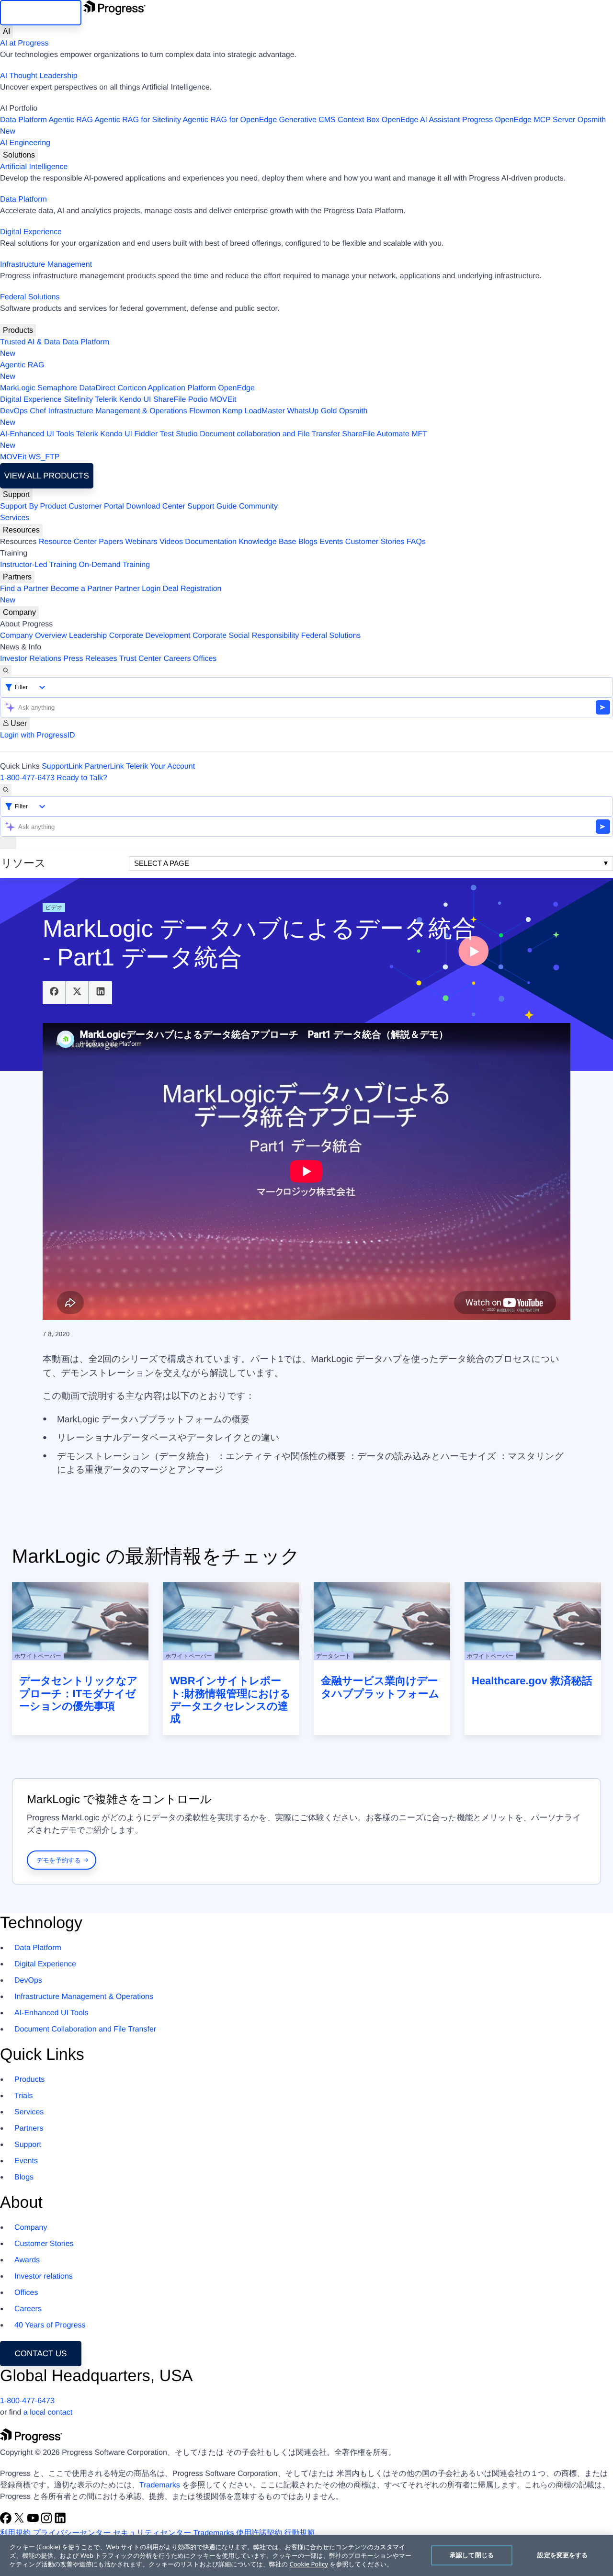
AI (6, 31)
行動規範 (299, 2533)
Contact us (41, 2354)
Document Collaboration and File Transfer (85, 2029)
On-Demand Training (115, 565)
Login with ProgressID (38, 735)
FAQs (416, 542)
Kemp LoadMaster (254, 411)
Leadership (88, 636)
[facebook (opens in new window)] (7, 2522)
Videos (171, 542)
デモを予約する (59, 1860)
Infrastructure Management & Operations (118, 411)
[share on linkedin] (101, 993)
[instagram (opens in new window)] (47, 2522)
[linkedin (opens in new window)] (60, 2522)
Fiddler (146, 434)
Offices (205, 659)
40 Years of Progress (50, 2325)
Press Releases (91, 659)
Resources (21, 530)
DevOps (14, 411)
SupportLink (62, 766)
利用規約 (15, 2533)
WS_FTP (44, 457)
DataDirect (97, 388)
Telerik (106, 400)
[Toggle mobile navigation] (8, 843)
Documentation (211, 542)
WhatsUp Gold (312, 411)
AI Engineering (25, 143)
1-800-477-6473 (27, 778)
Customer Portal (96, 506)
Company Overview (34, 636)
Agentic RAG (70, 120)
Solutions (19, 155)
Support (16, 494)
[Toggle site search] (6, 790)
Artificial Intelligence (34, 167)
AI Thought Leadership (39, 76)
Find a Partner (24, 589)
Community (258, 506)
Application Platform (182, 388)
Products (18, 330)
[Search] (6, 671)
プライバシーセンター (72, 2533)
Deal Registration (111, 595)
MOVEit (223, 400)
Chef (38, 411)
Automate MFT (214, 440)
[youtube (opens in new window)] (34, 2522)
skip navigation (40, 13)
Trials (24, 2096)
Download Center (156, 506)
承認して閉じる (472, 2555)
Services (15, 518)
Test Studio (179, 434)
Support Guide (212, 506)
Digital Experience (31, 232)
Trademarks (160, 2485)
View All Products (47, 476)
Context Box (358, 120)
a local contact (48, 2412)
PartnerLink (104, 766)
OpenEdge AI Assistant (421, 120)
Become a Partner (82, 589)
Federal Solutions (30, 297)
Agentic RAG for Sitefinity (138, 120)
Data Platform (23, 120)
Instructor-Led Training (38, 565)
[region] (306, 2555)
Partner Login (137, 589)
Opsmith (303, 126)
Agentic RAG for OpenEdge (230, 120)
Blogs (308, 542)
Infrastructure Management (46, 265)
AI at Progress (24, 43)
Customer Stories (375, 542)
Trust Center (140, 659)
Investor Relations (31, 659)
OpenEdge (236, 388)
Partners (17, 577)
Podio (198, 400)
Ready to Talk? (82, 778)
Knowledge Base (267, 542)
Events (331, 542)
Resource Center (68, 542)
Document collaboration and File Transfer (270, 434)
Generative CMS (307, 120)
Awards (27, 2260)
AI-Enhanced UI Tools (37, 434)
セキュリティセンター (152, 2533)
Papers (111, 542)
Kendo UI (135, 400)
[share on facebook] (54, 993)
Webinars (142, 542)
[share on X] (78, 993)
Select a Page (162, 863)
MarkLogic (18, 388)
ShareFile (170, 400)
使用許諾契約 (259, 2533)
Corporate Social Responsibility (246, 636)
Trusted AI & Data (30, 342)
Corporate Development (150, 636)
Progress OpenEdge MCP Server (519, 120)
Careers (177, 659)
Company (19, 612)
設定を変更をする (562, 2555)
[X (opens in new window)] (20, 2522)
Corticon (132, 388)
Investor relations (44, 2276)
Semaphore (57, 388)
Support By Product (33, 506)
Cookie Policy (309, 2564)
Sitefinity (78, 400)
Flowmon (205, 411)
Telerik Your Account (160, 766)
